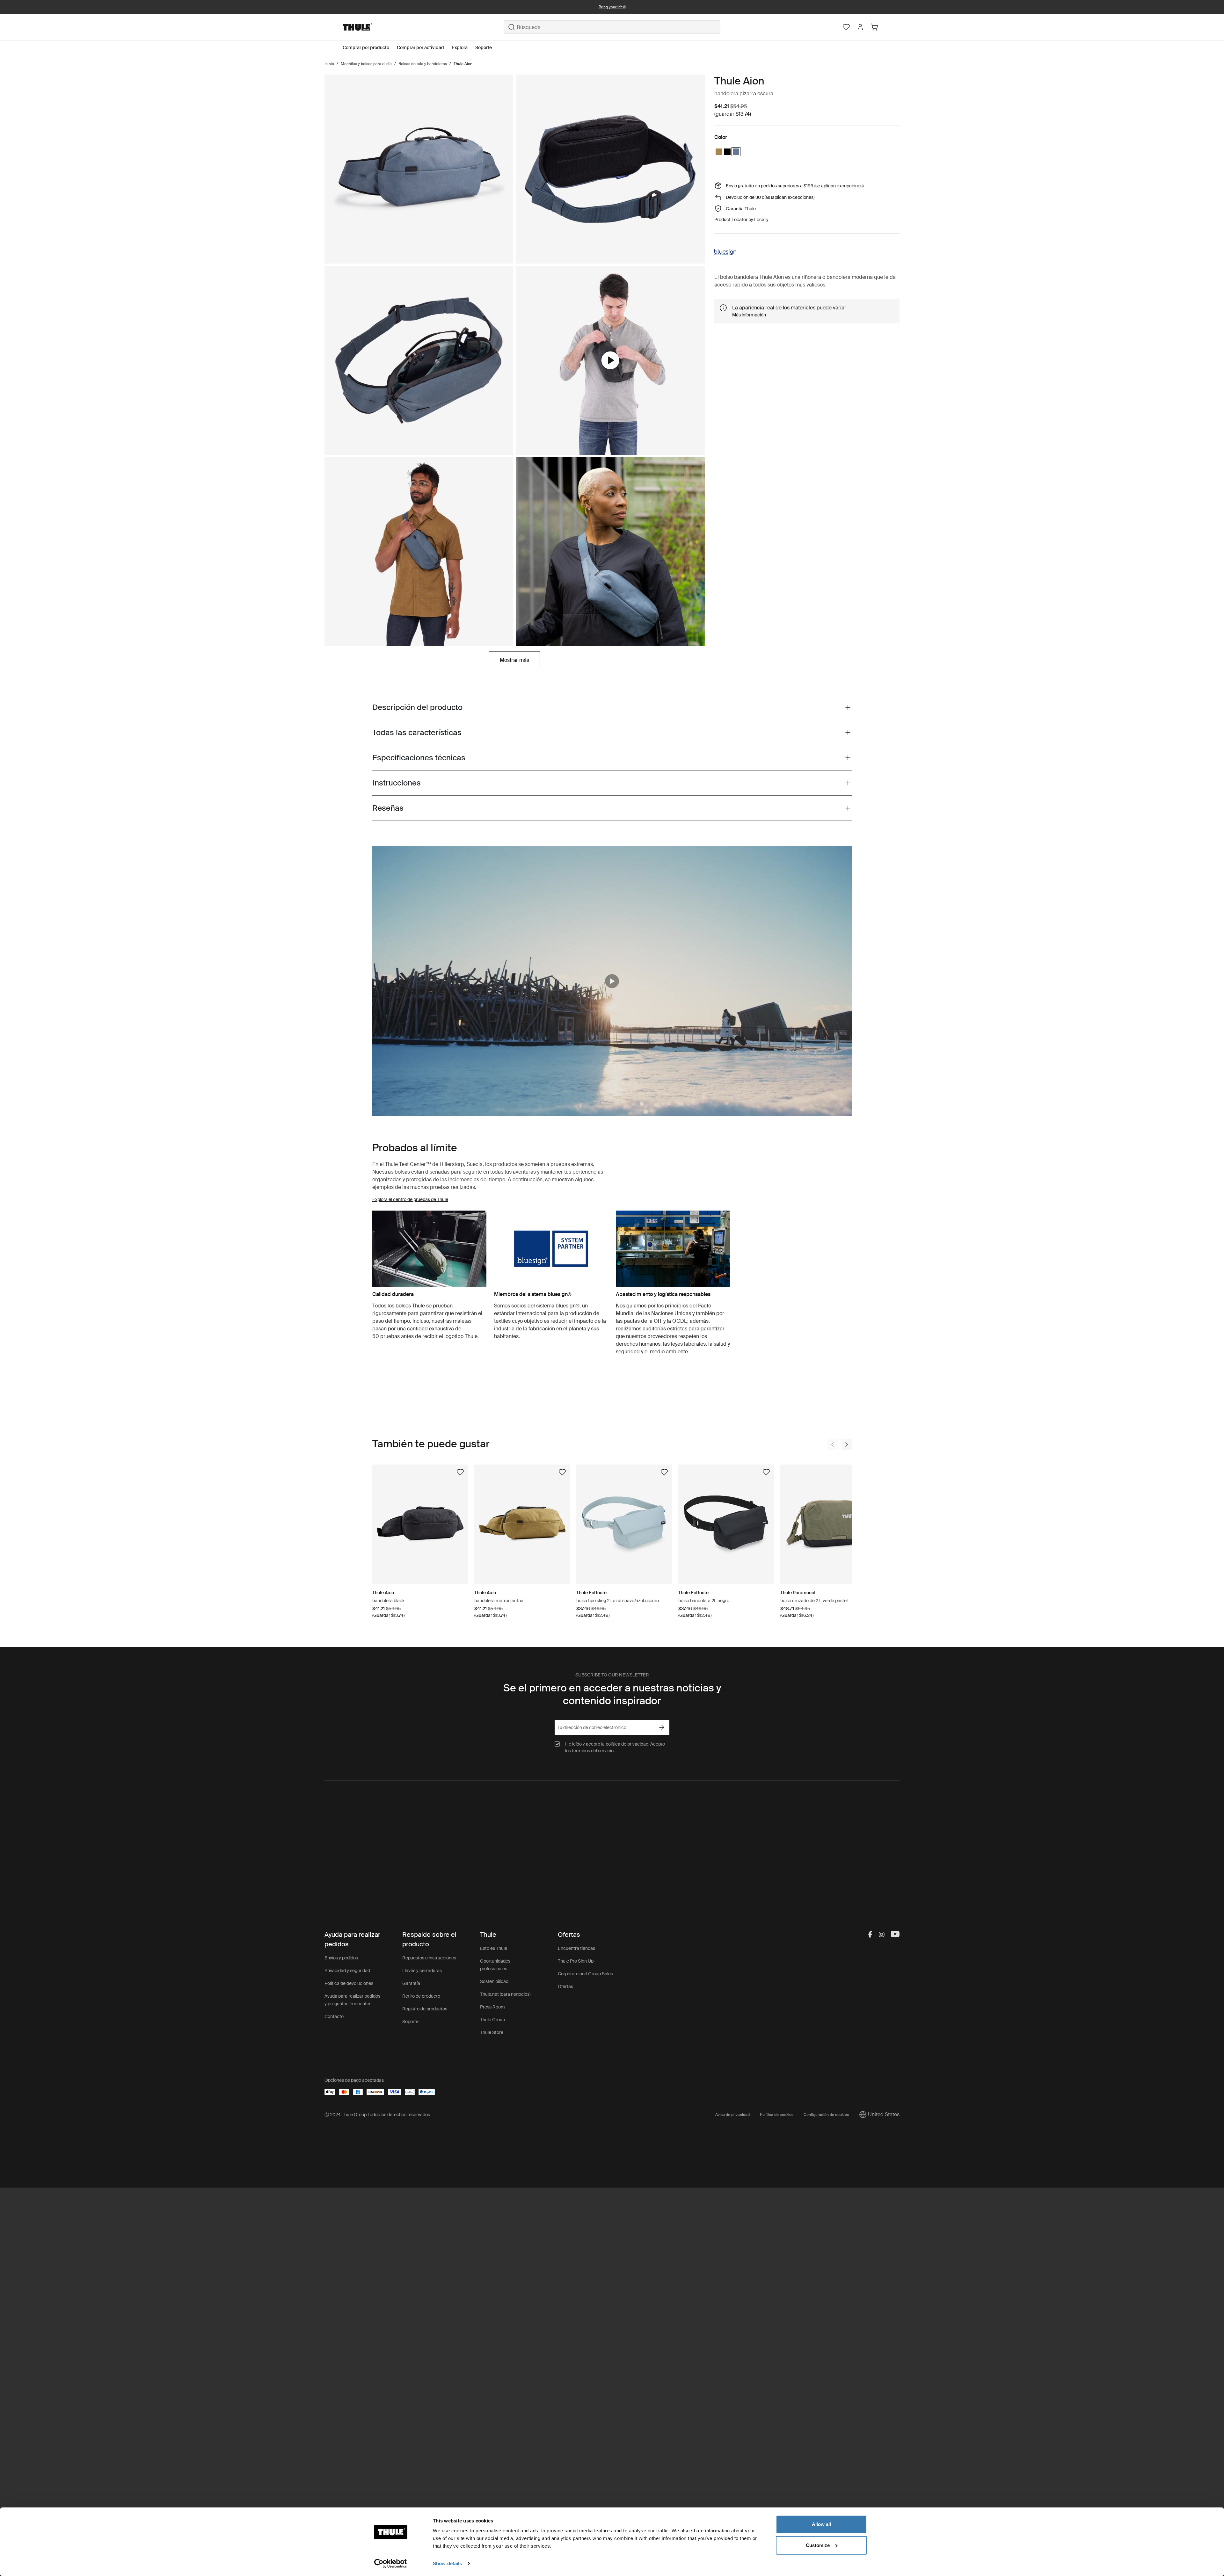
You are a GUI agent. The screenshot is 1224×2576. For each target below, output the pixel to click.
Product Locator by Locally (741, 220)
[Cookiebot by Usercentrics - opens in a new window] (391, 2564)
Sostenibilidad (494, 1981)
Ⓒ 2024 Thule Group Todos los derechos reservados (377, 2115)
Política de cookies (777, 2115)
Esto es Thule (494, 1948)
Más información (749, 315)
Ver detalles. (688, 7)
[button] (612, 981)
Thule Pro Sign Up (576, 1961)
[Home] (423, 27)
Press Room (492, 2007)
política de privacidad (627, 1744)
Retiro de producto (421, 1996)
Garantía (411, 1983)
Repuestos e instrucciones (429, 1958)
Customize (818, 2545)
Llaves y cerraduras (422, 1971)
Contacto (334, 2016)
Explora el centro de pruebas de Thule (410, 1199)
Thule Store (492, 2032)
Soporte (410, 2022)
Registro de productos (425, 2009)
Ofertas (565, 1986)
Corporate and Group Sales (585, 1974)
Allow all (821, 2524)
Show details (447, 2563)
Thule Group (492, 2020)
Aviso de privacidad (732, 2115)
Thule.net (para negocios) (505, 1994)
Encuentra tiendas (576, 1948)
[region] (612, 981)
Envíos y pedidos (341, 1958)
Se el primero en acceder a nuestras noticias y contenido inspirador (612, 1694)
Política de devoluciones (349, 1983)
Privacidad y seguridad (347, 1971)
